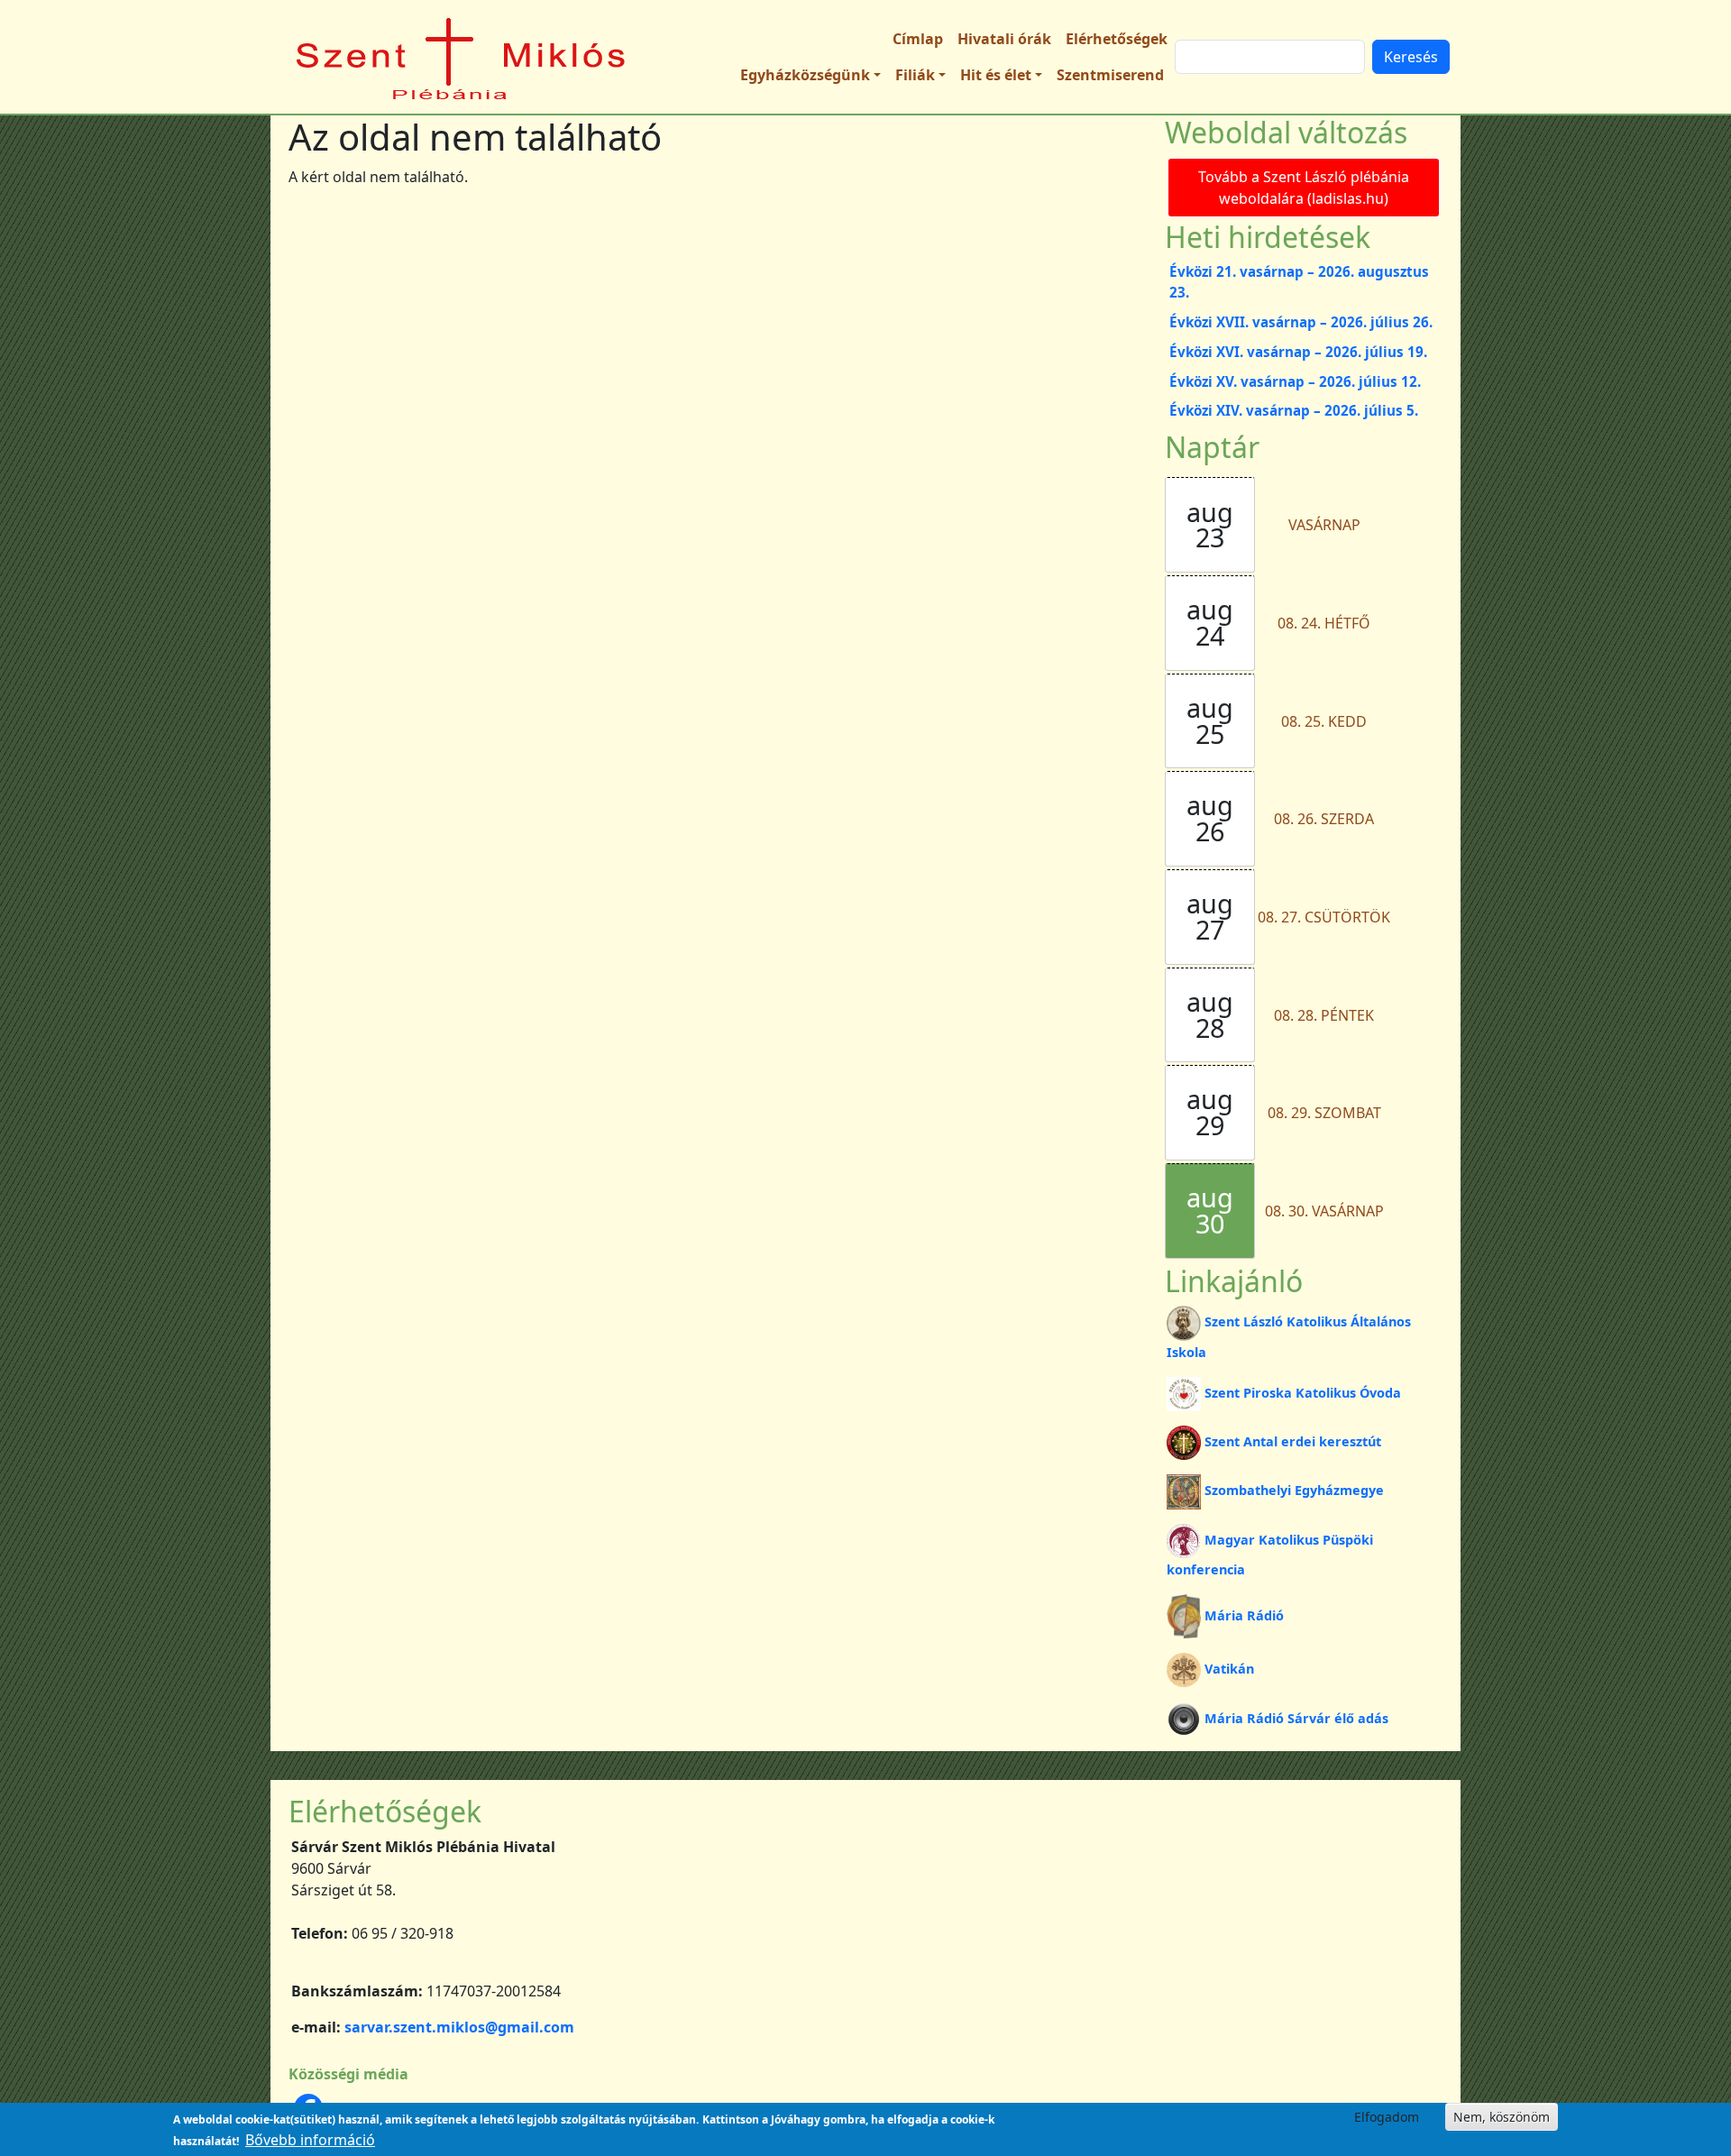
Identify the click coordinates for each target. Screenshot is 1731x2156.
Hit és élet (996, 75)
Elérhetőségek (1117, 39)
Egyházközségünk (805, 75)
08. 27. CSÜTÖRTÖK (1324, 917)
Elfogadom (1387, 2117)
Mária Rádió (1244, 1615)
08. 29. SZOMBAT (1324, 1113)
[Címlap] (462, 57)
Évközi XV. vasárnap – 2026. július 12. (1295, 381)
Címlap (918, 39)
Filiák (915, 75)
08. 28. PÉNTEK (1324, 1015)
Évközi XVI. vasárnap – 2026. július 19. (1298, 352)
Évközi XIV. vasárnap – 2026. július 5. (1294, 410)
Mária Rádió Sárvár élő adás (1296, 1718)
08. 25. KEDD (1324, 721)
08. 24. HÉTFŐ (1324, 623)
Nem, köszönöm (1502, 2117)
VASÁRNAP (1324, 525)
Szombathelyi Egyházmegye (1294, 1490)
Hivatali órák (1004, 39)
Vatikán (1229, 1669)
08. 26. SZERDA (1324, 819)
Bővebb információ (310, 2140)
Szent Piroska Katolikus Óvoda (1303, 1393)
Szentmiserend (1110, 75)
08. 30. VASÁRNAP (1324, 1211)
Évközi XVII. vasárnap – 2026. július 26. (1301, 322)
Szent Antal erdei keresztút (1293, 1441)
